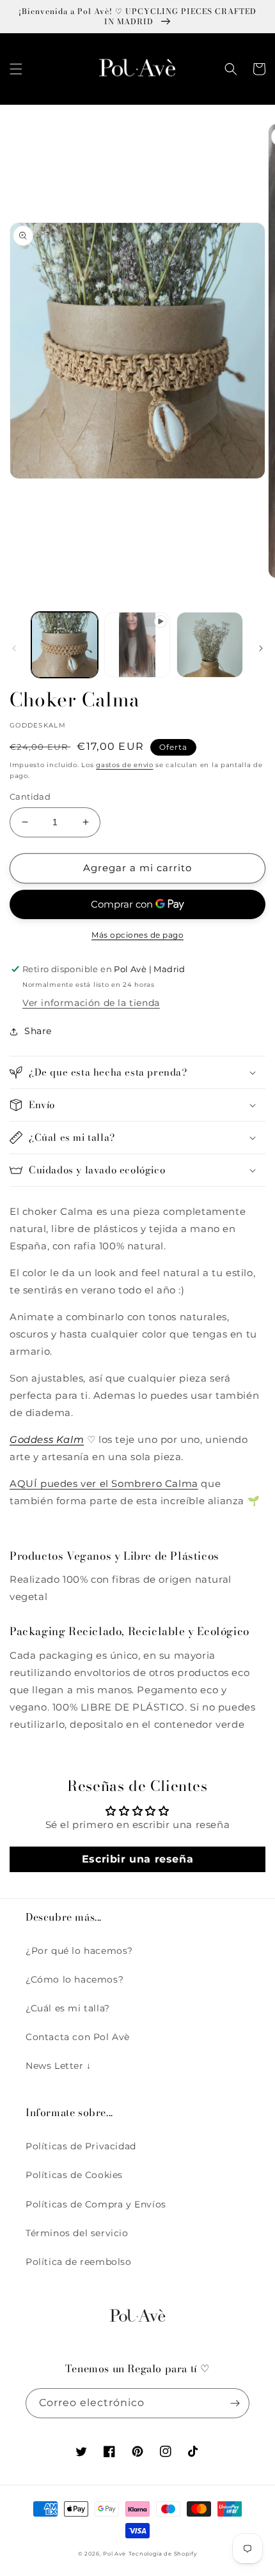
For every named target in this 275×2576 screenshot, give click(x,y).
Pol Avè (114, 2554)
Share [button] (38, 1031)
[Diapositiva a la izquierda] (14, 648)
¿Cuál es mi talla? (68, 2008)
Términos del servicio (77, 2233)
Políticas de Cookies (74, 2175)
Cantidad (30, 796)
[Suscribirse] (235, 2403)
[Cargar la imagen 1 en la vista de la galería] (65, 645)
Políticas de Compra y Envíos (96, 2204)
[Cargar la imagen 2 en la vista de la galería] (210, 645)
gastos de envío (125, 765)
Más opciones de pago (137, 935)
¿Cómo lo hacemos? (75, 1979)
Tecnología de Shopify (163, 2554)
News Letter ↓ (59, 2066)
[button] (16, 69)
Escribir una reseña (137, 1859)
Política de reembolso (79, 2262)
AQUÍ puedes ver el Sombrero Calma (104, 1483)
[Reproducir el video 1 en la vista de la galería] (137, 645)
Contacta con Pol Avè (78, 2037)
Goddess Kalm (47, 1439)
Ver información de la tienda (91, 1003)
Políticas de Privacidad (81, 2146)
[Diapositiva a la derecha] (261, 648)
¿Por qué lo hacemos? (79, 1951)
